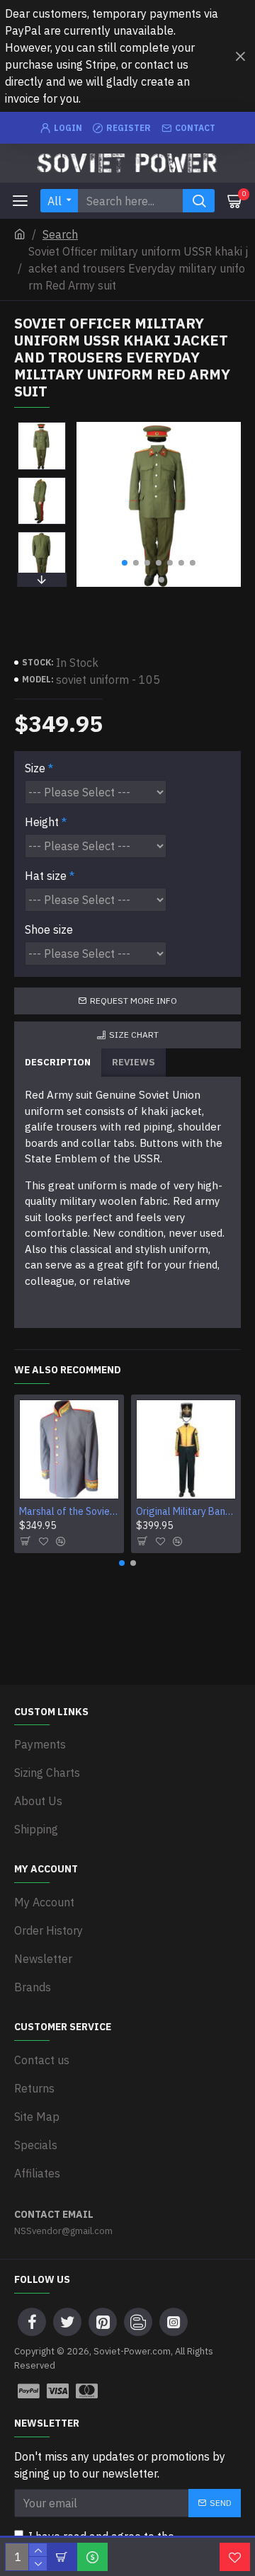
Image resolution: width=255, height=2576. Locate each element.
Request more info (134, 1001)
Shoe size (49, 929)
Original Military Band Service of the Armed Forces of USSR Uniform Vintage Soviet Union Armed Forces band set (186, 1511)
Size (35, 768)
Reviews (134, 1062)
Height (42, 822)
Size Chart (134, 1035)
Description (58, 1062)
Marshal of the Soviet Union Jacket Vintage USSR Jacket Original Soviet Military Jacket (69, 1511)
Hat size (46, 876)
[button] (125, 563)
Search (60, 234)
